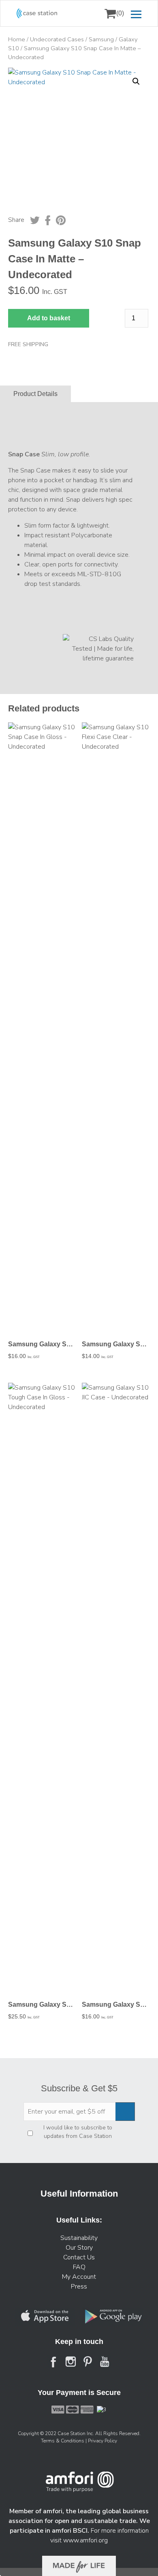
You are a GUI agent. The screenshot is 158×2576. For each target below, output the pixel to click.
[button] (136, 81)
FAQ (79, 2267)
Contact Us (79, 2257)
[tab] (35, 394)
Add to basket (49, 318)
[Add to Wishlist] (18, 79)
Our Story (79, 2248)
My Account (79, 2277)
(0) (120, 13)
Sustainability (79, 2238)
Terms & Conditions (63, 2441)
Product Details (35, 394)
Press (79, 2286)
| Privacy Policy (101, 2441)
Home (17, 39)
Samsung (101, 39)
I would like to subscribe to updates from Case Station (78, 2132)
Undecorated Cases (57, 39)
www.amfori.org (85, 2540)
